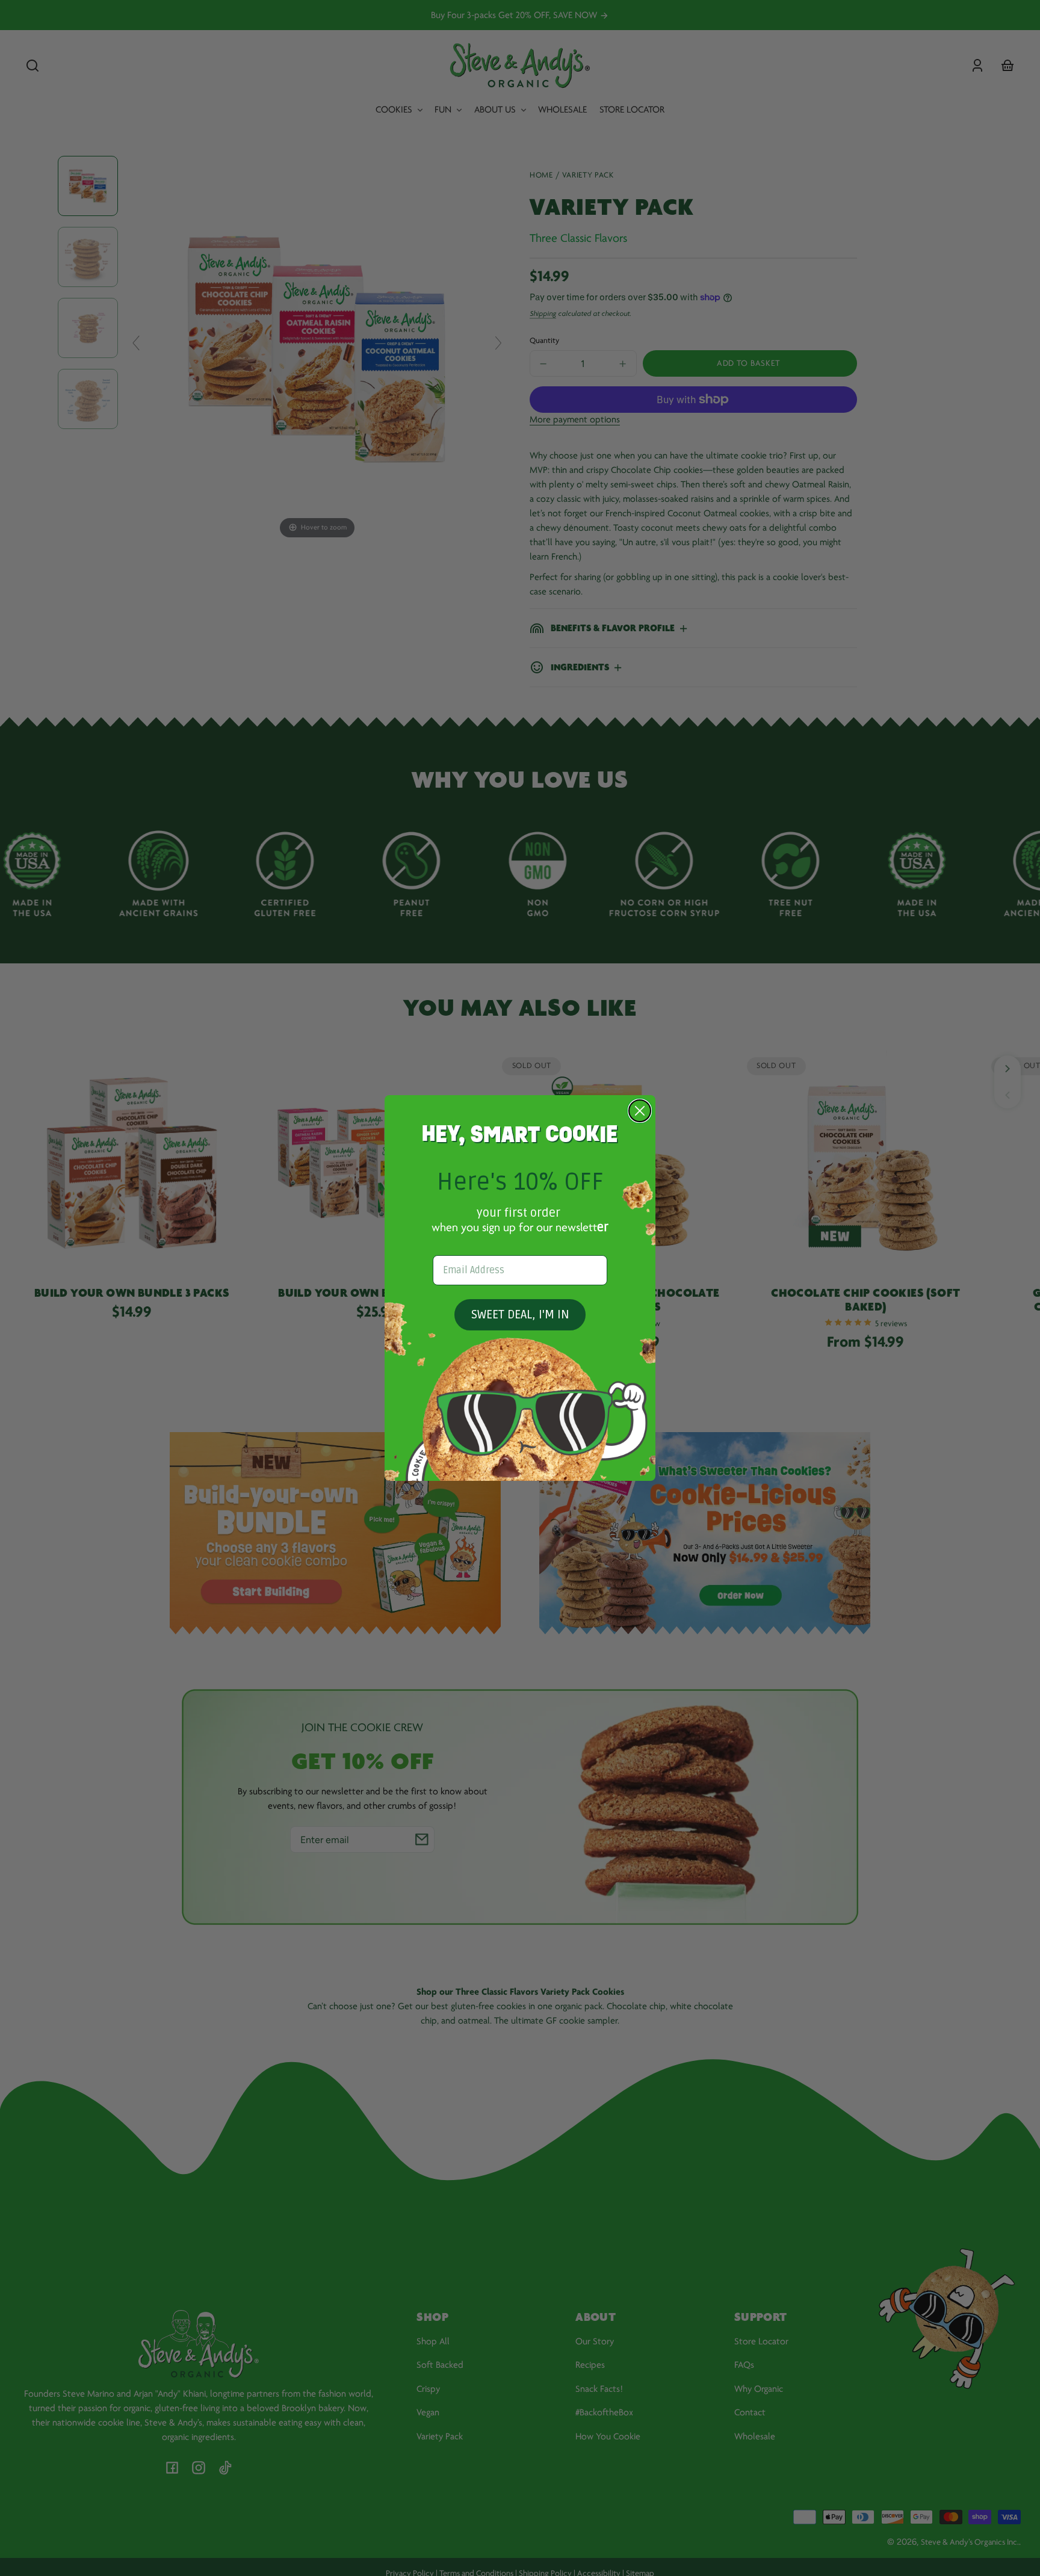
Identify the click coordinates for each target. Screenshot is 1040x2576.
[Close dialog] (640, 1111)
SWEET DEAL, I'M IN (520, 1315)
